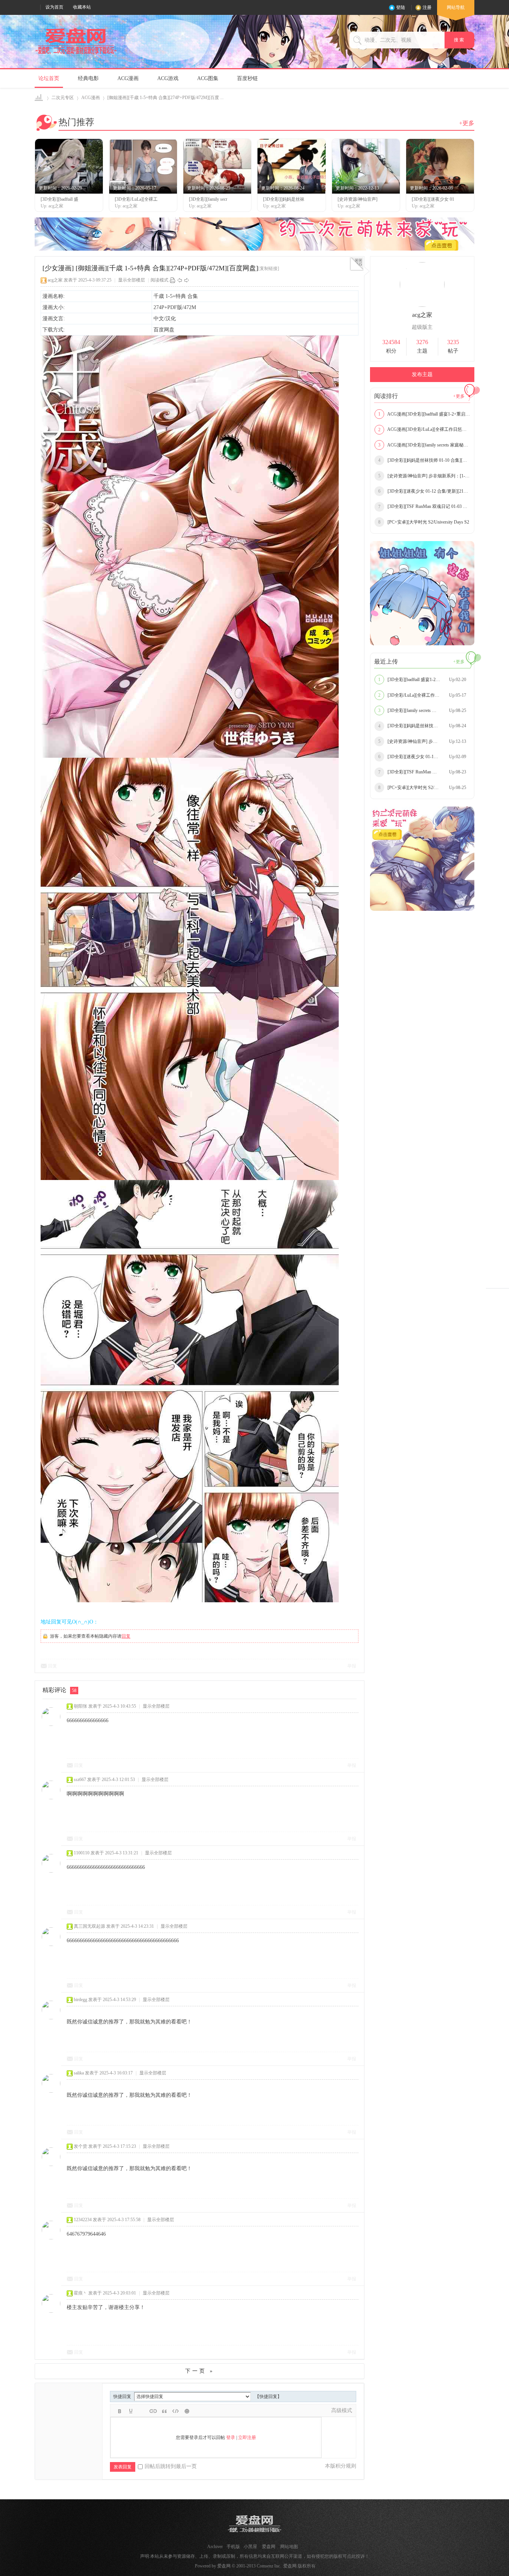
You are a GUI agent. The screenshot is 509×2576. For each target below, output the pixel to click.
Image (142, 2411)
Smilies (187, 2411)
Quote (164, 2411)
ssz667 (80, 1780)
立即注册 (247, 2437)
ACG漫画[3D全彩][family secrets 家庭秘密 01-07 (424, 445)
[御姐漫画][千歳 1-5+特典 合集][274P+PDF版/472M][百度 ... (165, 98)
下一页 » (200, 2371)
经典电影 (88, 78)
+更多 (467, 123)
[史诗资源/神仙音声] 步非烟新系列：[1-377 (424, 476)
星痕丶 (80, 2293)
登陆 (401, 7)
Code (176, 2411)
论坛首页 (49, 78)
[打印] (173, 280)
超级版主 (422, 327)
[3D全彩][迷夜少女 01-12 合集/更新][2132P (424, 491)
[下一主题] (187, 280)
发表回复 (123, 2467)
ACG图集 (208, 78)
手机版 (233, 2547)
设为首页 (54, 7)
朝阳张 (80, 1706)
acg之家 (55, 280)
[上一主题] (180, 280)
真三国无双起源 (89, 1926)
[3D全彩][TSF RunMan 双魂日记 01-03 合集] (424, 506)
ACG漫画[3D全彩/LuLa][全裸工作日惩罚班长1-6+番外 (424, 429)
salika (79, 2073)
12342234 (83, 2220)
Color (131, 2411)
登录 (231, 2437)
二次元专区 (63, 98)
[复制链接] (269, 268)
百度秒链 (247, 78)
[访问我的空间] (422, 305)
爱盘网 (39, 98)
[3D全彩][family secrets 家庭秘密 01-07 (422, 710)
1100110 (82, 1853)
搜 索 (459, 40)
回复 (126, 1636)
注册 (427, 7)
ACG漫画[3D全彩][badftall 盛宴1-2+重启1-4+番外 (424, 414)
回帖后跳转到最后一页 (171, 2466)
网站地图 (289, 2547)
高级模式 (342, 2410)
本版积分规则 (341, 2466)
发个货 (80, 2146)
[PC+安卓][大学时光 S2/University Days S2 (424, 522)
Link (153, 2411)
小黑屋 (250, 2547)
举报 (352, 1666)
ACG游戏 (168, 78)
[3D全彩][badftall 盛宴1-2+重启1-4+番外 (422, 680)
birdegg (80, 2000)
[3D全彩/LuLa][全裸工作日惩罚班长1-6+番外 (424, 695)
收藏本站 (82, 7)
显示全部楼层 (132, 280)
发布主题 (422, 374)
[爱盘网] (76, 54)
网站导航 (456, 7)
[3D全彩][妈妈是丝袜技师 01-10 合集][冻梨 (424, 460)
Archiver (215, 2547)
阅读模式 (159, 280)
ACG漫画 (128, 78)
